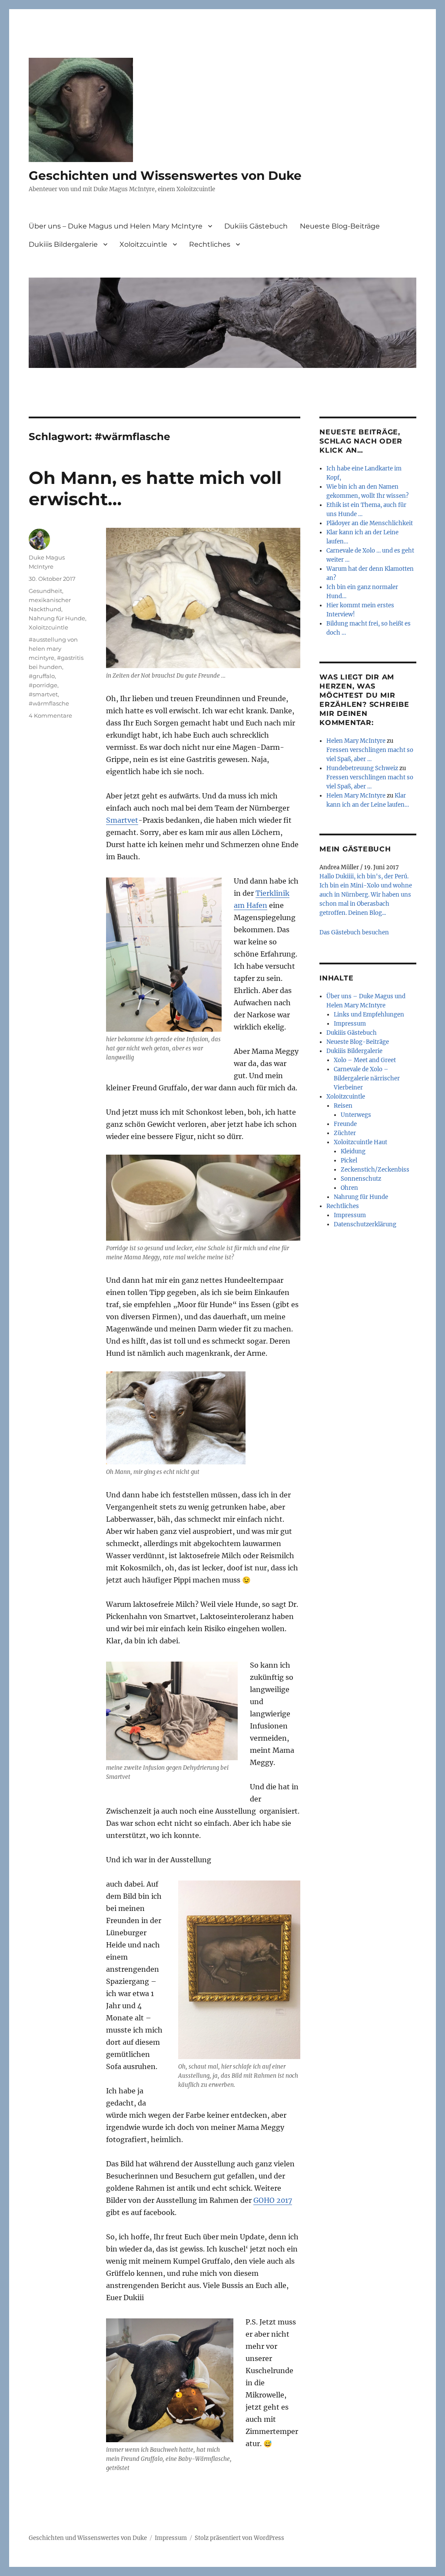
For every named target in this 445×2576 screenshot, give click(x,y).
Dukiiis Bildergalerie (63, 244)
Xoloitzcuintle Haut (360, 1142)
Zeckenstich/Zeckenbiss (375, 1170)
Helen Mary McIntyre (356, 741)
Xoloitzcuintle (143, 244)
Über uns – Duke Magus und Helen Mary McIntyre (116, 226)
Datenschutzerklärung (365, 1224)
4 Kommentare (50, 715)
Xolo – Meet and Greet (365, 1060)
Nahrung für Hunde (57, 618)
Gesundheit (45, 591)
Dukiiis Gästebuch (256, 226)
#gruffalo (42, 676)
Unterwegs (356, 1115)
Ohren (349, 1188)
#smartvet (43, 694)
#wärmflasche (49, 703)
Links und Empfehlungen (369, 1015)
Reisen (343, 1106)
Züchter (345, 1133)
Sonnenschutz (361, 1179)
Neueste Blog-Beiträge (340, 226)
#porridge (43, 685)
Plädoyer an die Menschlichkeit (370, 523)
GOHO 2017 (273, 2200)
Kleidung (353, 1151)
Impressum (350, 1024)
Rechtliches (210, 244)
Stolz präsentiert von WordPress (239, 2538)
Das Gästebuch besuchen (354, 932)
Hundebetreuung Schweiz (362, 768)
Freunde (345, 1124)
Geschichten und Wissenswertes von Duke (165, 175)
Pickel (349, 1161)
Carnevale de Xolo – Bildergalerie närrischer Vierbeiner (367, 1078)
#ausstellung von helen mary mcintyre (53, 649)
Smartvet (122, 820)
